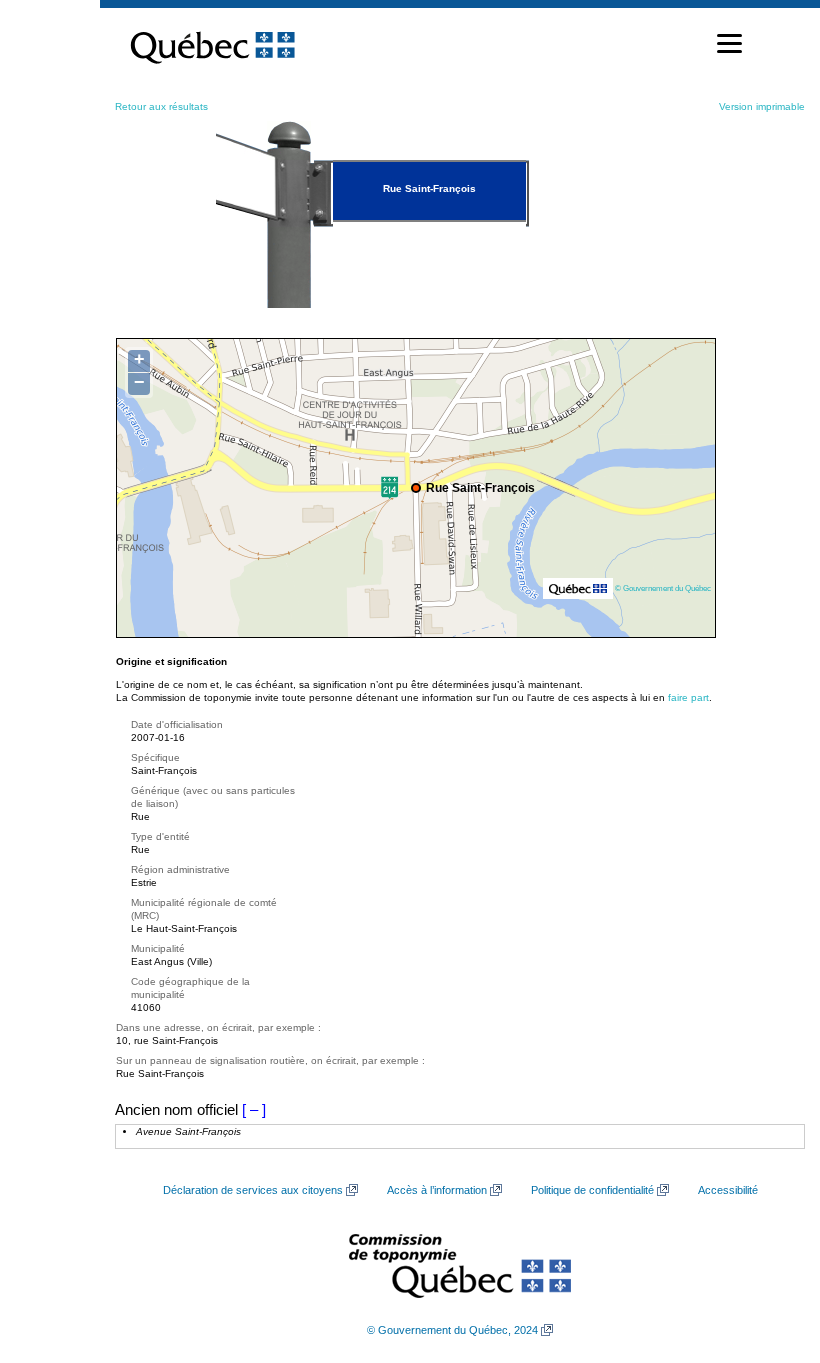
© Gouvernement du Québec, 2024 (452, 1330)
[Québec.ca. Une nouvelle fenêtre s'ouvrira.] (212, 44)
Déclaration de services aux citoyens (253, 1190)
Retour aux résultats (161, 106)
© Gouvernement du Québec (663, 588)
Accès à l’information (437, 1190)
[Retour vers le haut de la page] (770, 1253)
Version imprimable (762, 106)
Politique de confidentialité (592, 1190)
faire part (688, 697)
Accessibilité (728, 1190)
